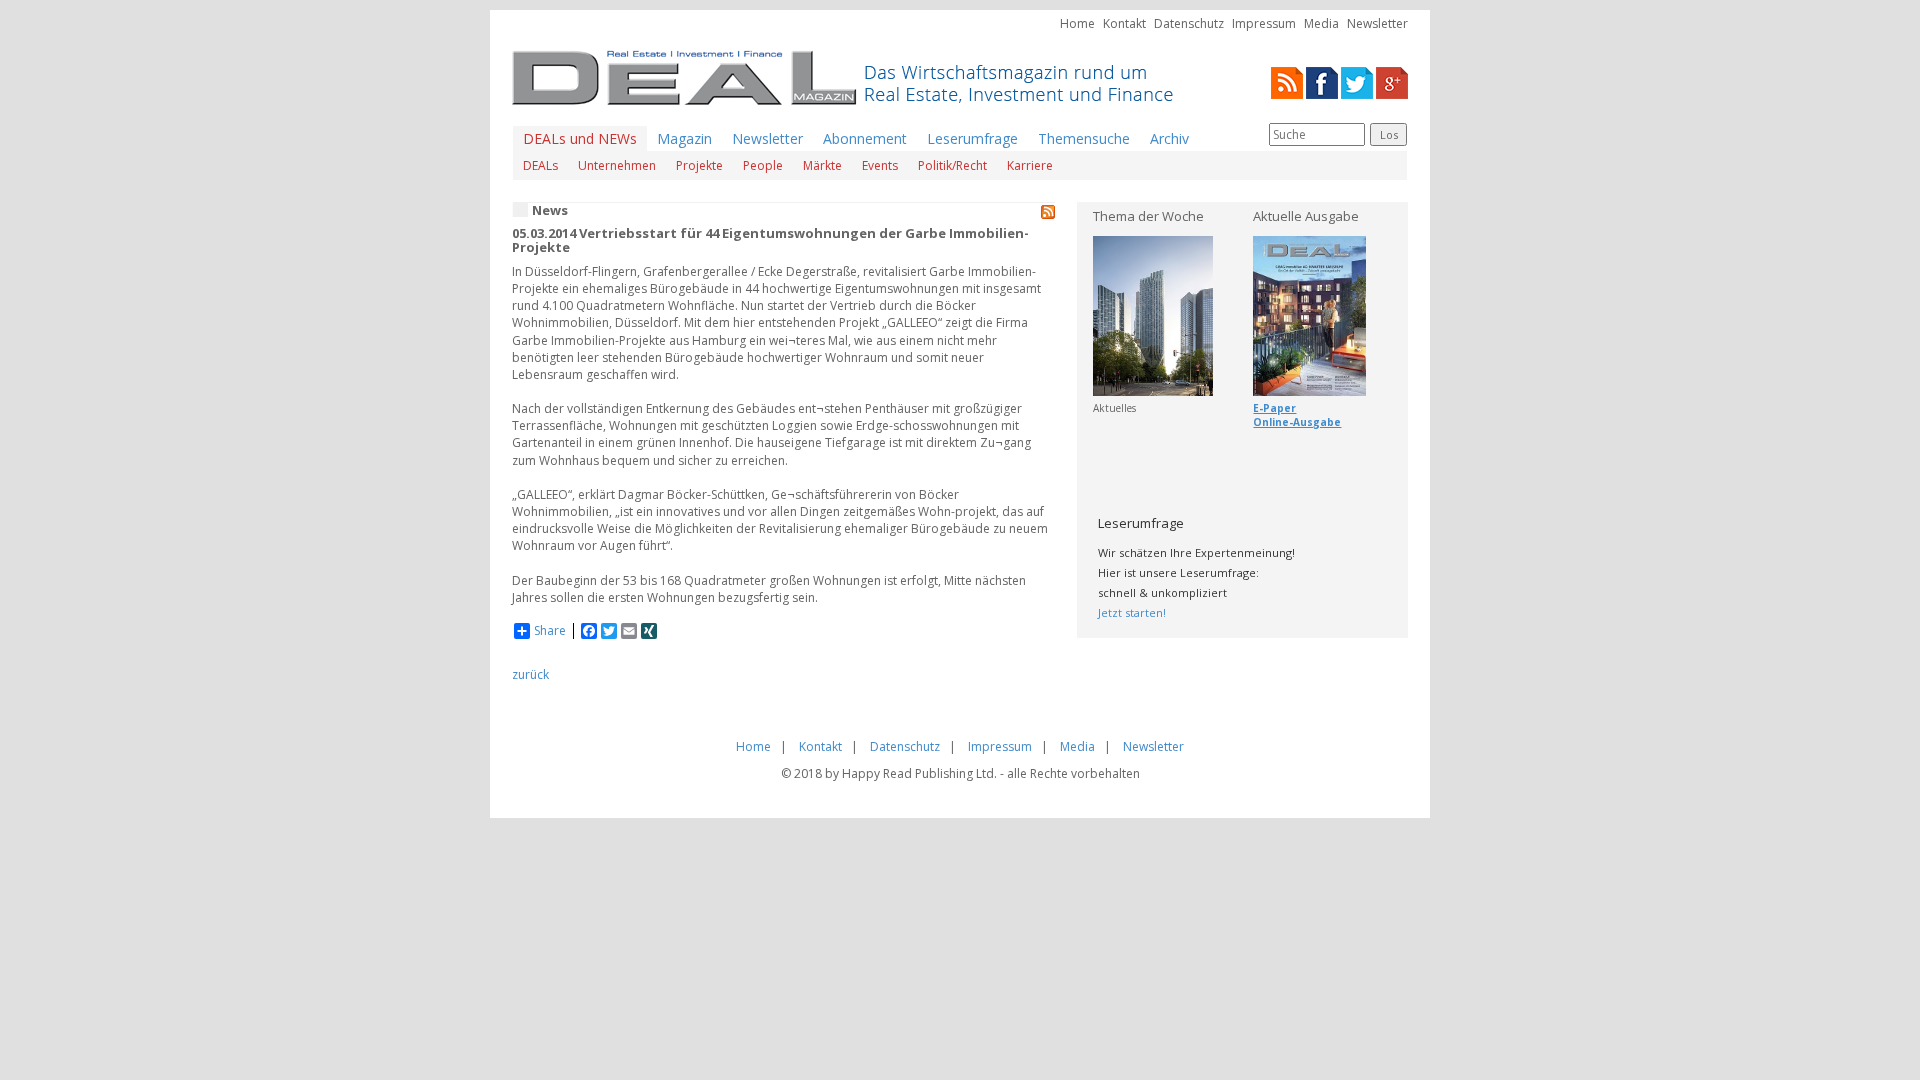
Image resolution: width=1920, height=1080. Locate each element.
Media (1321, 23)
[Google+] (1392, 81)
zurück (530, 674)
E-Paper (1274, 408)
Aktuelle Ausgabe (1306, 216)
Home (1077, 23)
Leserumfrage (972, 138)
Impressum (1264, 23)
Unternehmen (617, 165)
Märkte (822, 165)
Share (550, 631)
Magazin (684, 138)
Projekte (699, 165)
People (763, 165)
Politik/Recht (952, 165)
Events (880, 165)
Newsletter (1377, 23)
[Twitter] (1357, 81)
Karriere (1030, 165)
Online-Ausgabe (1297, 422)
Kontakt (1124, 23)
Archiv (1169, 138)
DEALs (540, 165)
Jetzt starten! (1132, 612)
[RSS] (1287, 81)
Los (1389, 134)
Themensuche (1084, 138)
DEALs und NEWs (580, 138)
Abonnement (865, 138)
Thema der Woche (1148, 216)
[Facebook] (1322, 81)
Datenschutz (1189, 23)
